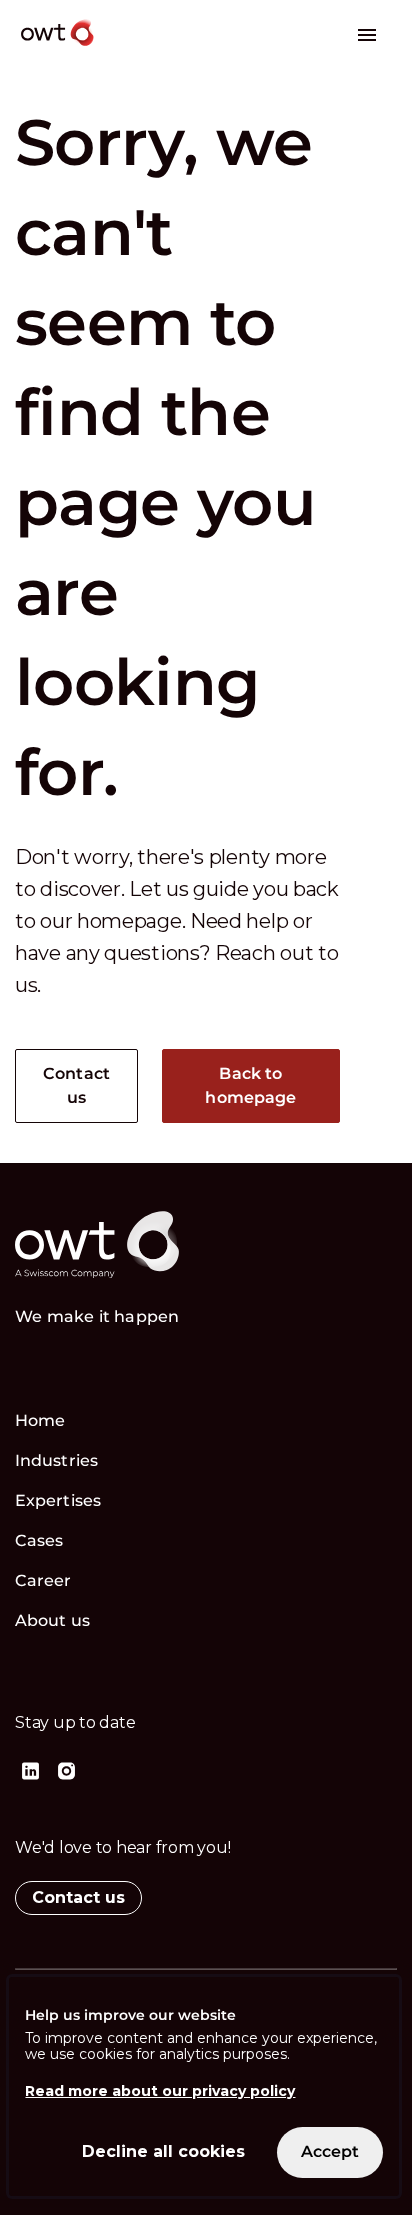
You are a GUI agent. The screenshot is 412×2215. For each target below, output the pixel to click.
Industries (56, 1460)
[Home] (126, 48)
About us (52, 1620)
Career (43, 1580)
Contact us (76, 1085)
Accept (330, 2151)
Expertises (58, 1500)
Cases (39, 1540)
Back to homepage (250, 1085)
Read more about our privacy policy (160, 2091)
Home (40, 1420)
